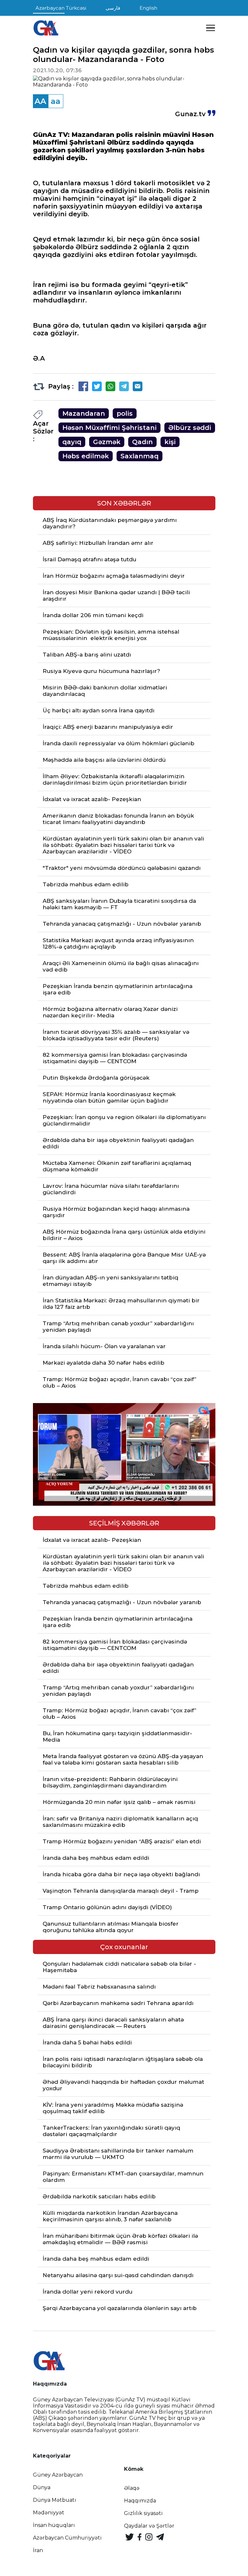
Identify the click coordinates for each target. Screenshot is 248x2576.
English (148, 8)
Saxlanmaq (139, 456)
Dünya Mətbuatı (55, 2500)
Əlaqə (132, 2488)
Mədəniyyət (49, 2513)
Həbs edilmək (86, 456)
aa (56, 101)
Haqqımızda (140, 2501)
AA (40, 101)
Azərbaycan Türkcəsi (61, 8)
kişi (170, 442)
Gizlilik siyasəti (143, 2513)
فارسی (113, 8)
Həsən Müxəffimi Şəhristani (109, 428)
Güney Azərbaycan (58, 2475)
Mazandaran (84, 413)
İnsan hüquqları (54, 2525)
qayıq (72, 442)
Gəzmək (107, 442)
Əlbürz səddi (190, 428)
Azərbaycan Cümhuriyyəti (67, 2538)
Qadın (142, 442)
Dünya (42, 2487)
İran (38, 2550)
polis (125, 413)
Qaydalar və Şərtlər (149, 2526)
